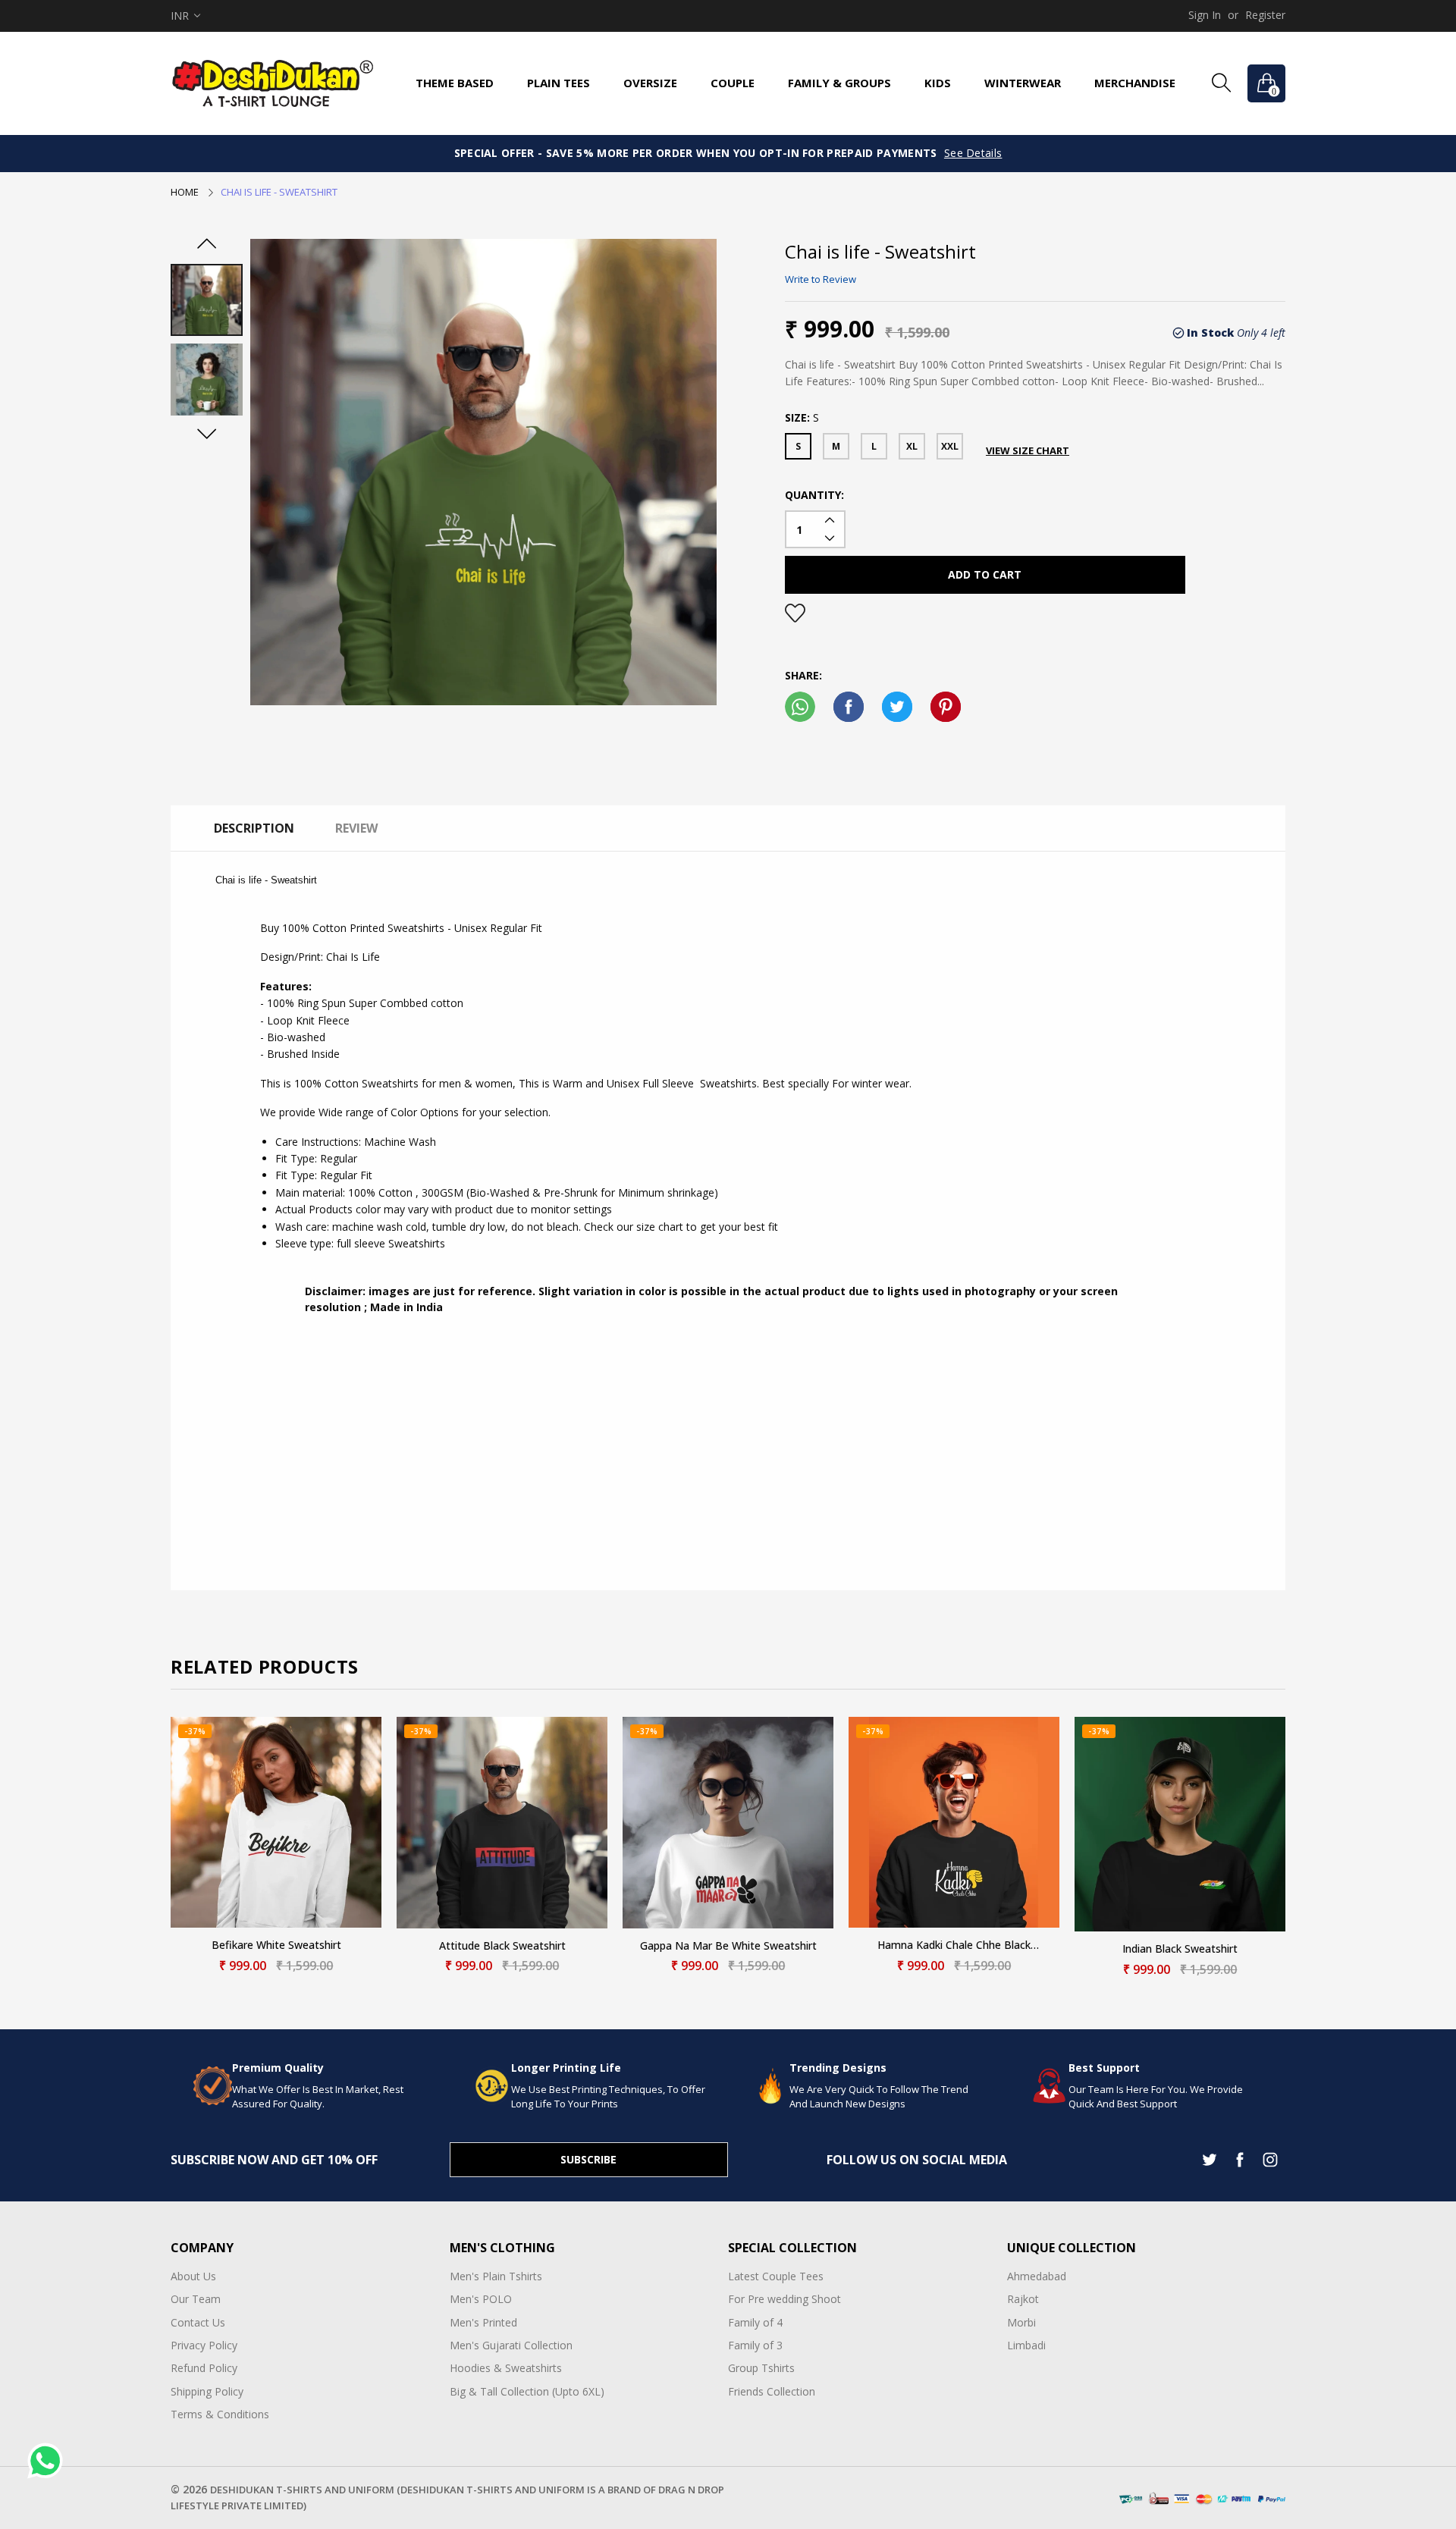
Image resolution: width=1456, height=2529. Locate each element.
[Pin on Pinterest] (946, 707)
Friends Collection (772, 2391)
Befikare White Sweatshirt (276, 1945)
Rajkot (1023, 2299)
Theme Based (455, 83)
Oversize (650, 83)
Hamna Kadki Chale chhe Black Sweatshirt (954, 1945)
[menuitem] (455, 83)
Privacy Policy (204, 2345)
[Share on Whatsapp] (800, 707)
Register (1265, 15)
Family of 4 (755, 2322)
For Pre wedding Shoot (784, 2299)
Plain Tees (559, 83)
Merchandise (1135, 83)
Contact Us (198, 2322)
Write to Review (821, 279)
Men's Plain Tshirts (496, 2276)
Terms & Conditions (220, 2414)
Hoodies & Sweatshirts (506, 2368)
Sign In (1205, 15)
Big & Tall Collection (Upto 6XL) (527, 2391)
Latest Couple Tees (776, 2276)
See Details (973, 153)
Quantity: (814, 495)
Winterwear (1023, 83)
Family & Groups (839, 83)
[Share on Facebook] (849, 707)
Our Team (196, 2299)
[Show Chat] (49, 2461)
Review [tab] (356, 828)
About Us (193, 2276)
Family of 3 (755, 2345)
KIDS (938, 83)
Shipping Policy (207, 2391)
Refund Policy (204, 2368)
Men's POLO (481, 2299)
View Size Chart (1028, 450)
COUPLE (733, 83)
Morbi (1021, 2322)
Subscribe (588, 2159)
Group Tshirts (761, 2368)
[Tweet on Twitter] (897, 707)
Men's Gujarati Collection (511, 2345)
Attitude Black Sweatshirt (502, 1946)
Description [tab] (254, 828)
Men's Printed (483, 2322)
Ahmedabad (1037, 2276)
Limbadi (1026, 2345)
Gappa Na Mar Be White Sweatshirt (728, 1946)
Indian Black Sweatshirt (1180, 1949)
